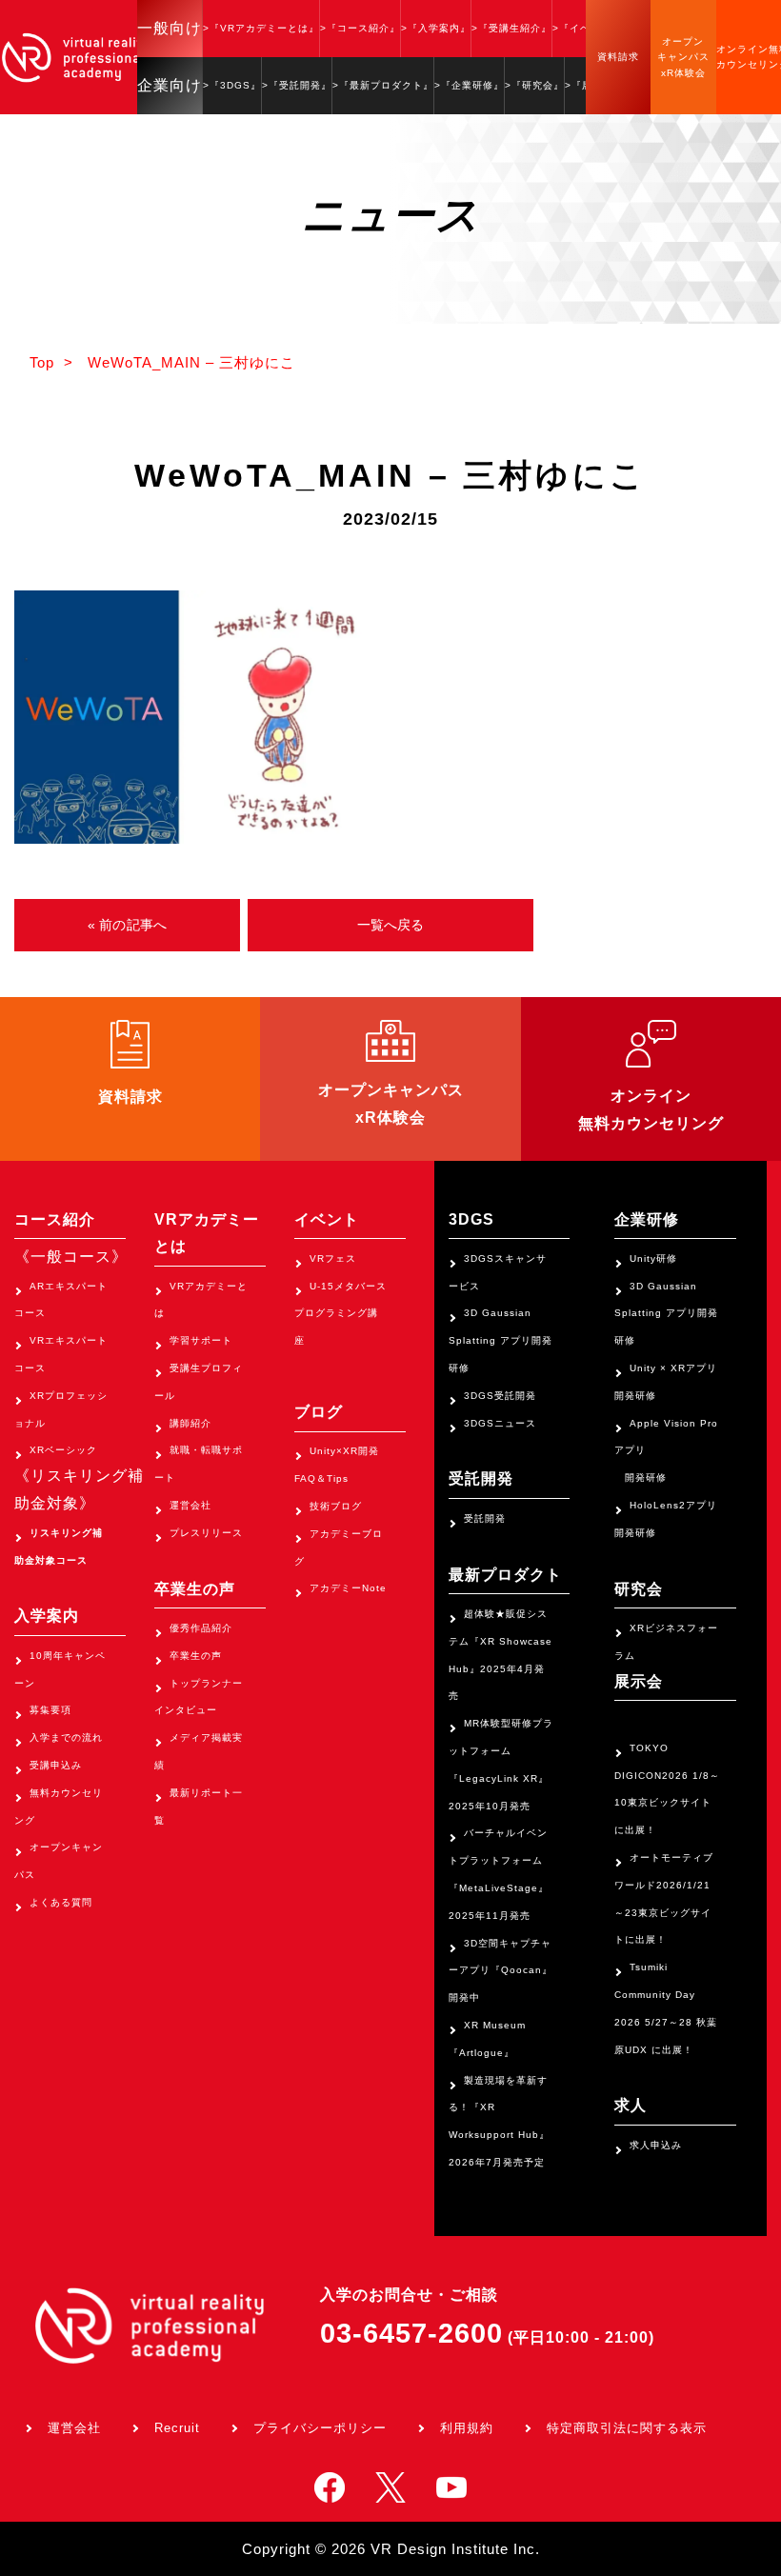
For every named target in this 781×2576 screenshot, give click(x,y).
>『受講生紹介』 (511, 28)
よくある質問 (61, 1902)
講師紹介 (190, 1423)
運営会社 (190, 1505)
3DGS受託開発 (500, 1396)
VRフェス (333, 1258)
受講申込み (56, 1765)
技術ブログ (336, 1506)
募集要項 (50, 1710)
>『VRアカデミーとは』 (261, 28)
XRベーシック (63, 1450)
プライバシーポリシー (320, 2428)
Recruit (177, 2428)
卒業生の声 (196, 1656)
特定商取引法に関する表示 (627, 2428)
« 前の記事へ (127, 925)
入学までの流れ (66, 1737)
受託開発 (485, 1518)
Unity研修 (653, 1258)
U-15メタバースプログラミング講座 (340, 1314)
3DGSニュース (500, 1423)
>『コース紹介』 (360, 28)
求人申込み (656, 2145)
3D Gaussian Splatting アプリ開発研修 (501, 1340)
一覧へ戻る (391, 925)
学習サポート (201, 1340)
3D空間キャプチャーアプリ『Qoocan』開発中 (501, 1971)
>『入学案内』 (436, 28)
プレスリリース (206, 1533)
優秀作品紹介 (201, 1628)
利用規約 (467, 2428)
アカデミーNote (348, 1588)
